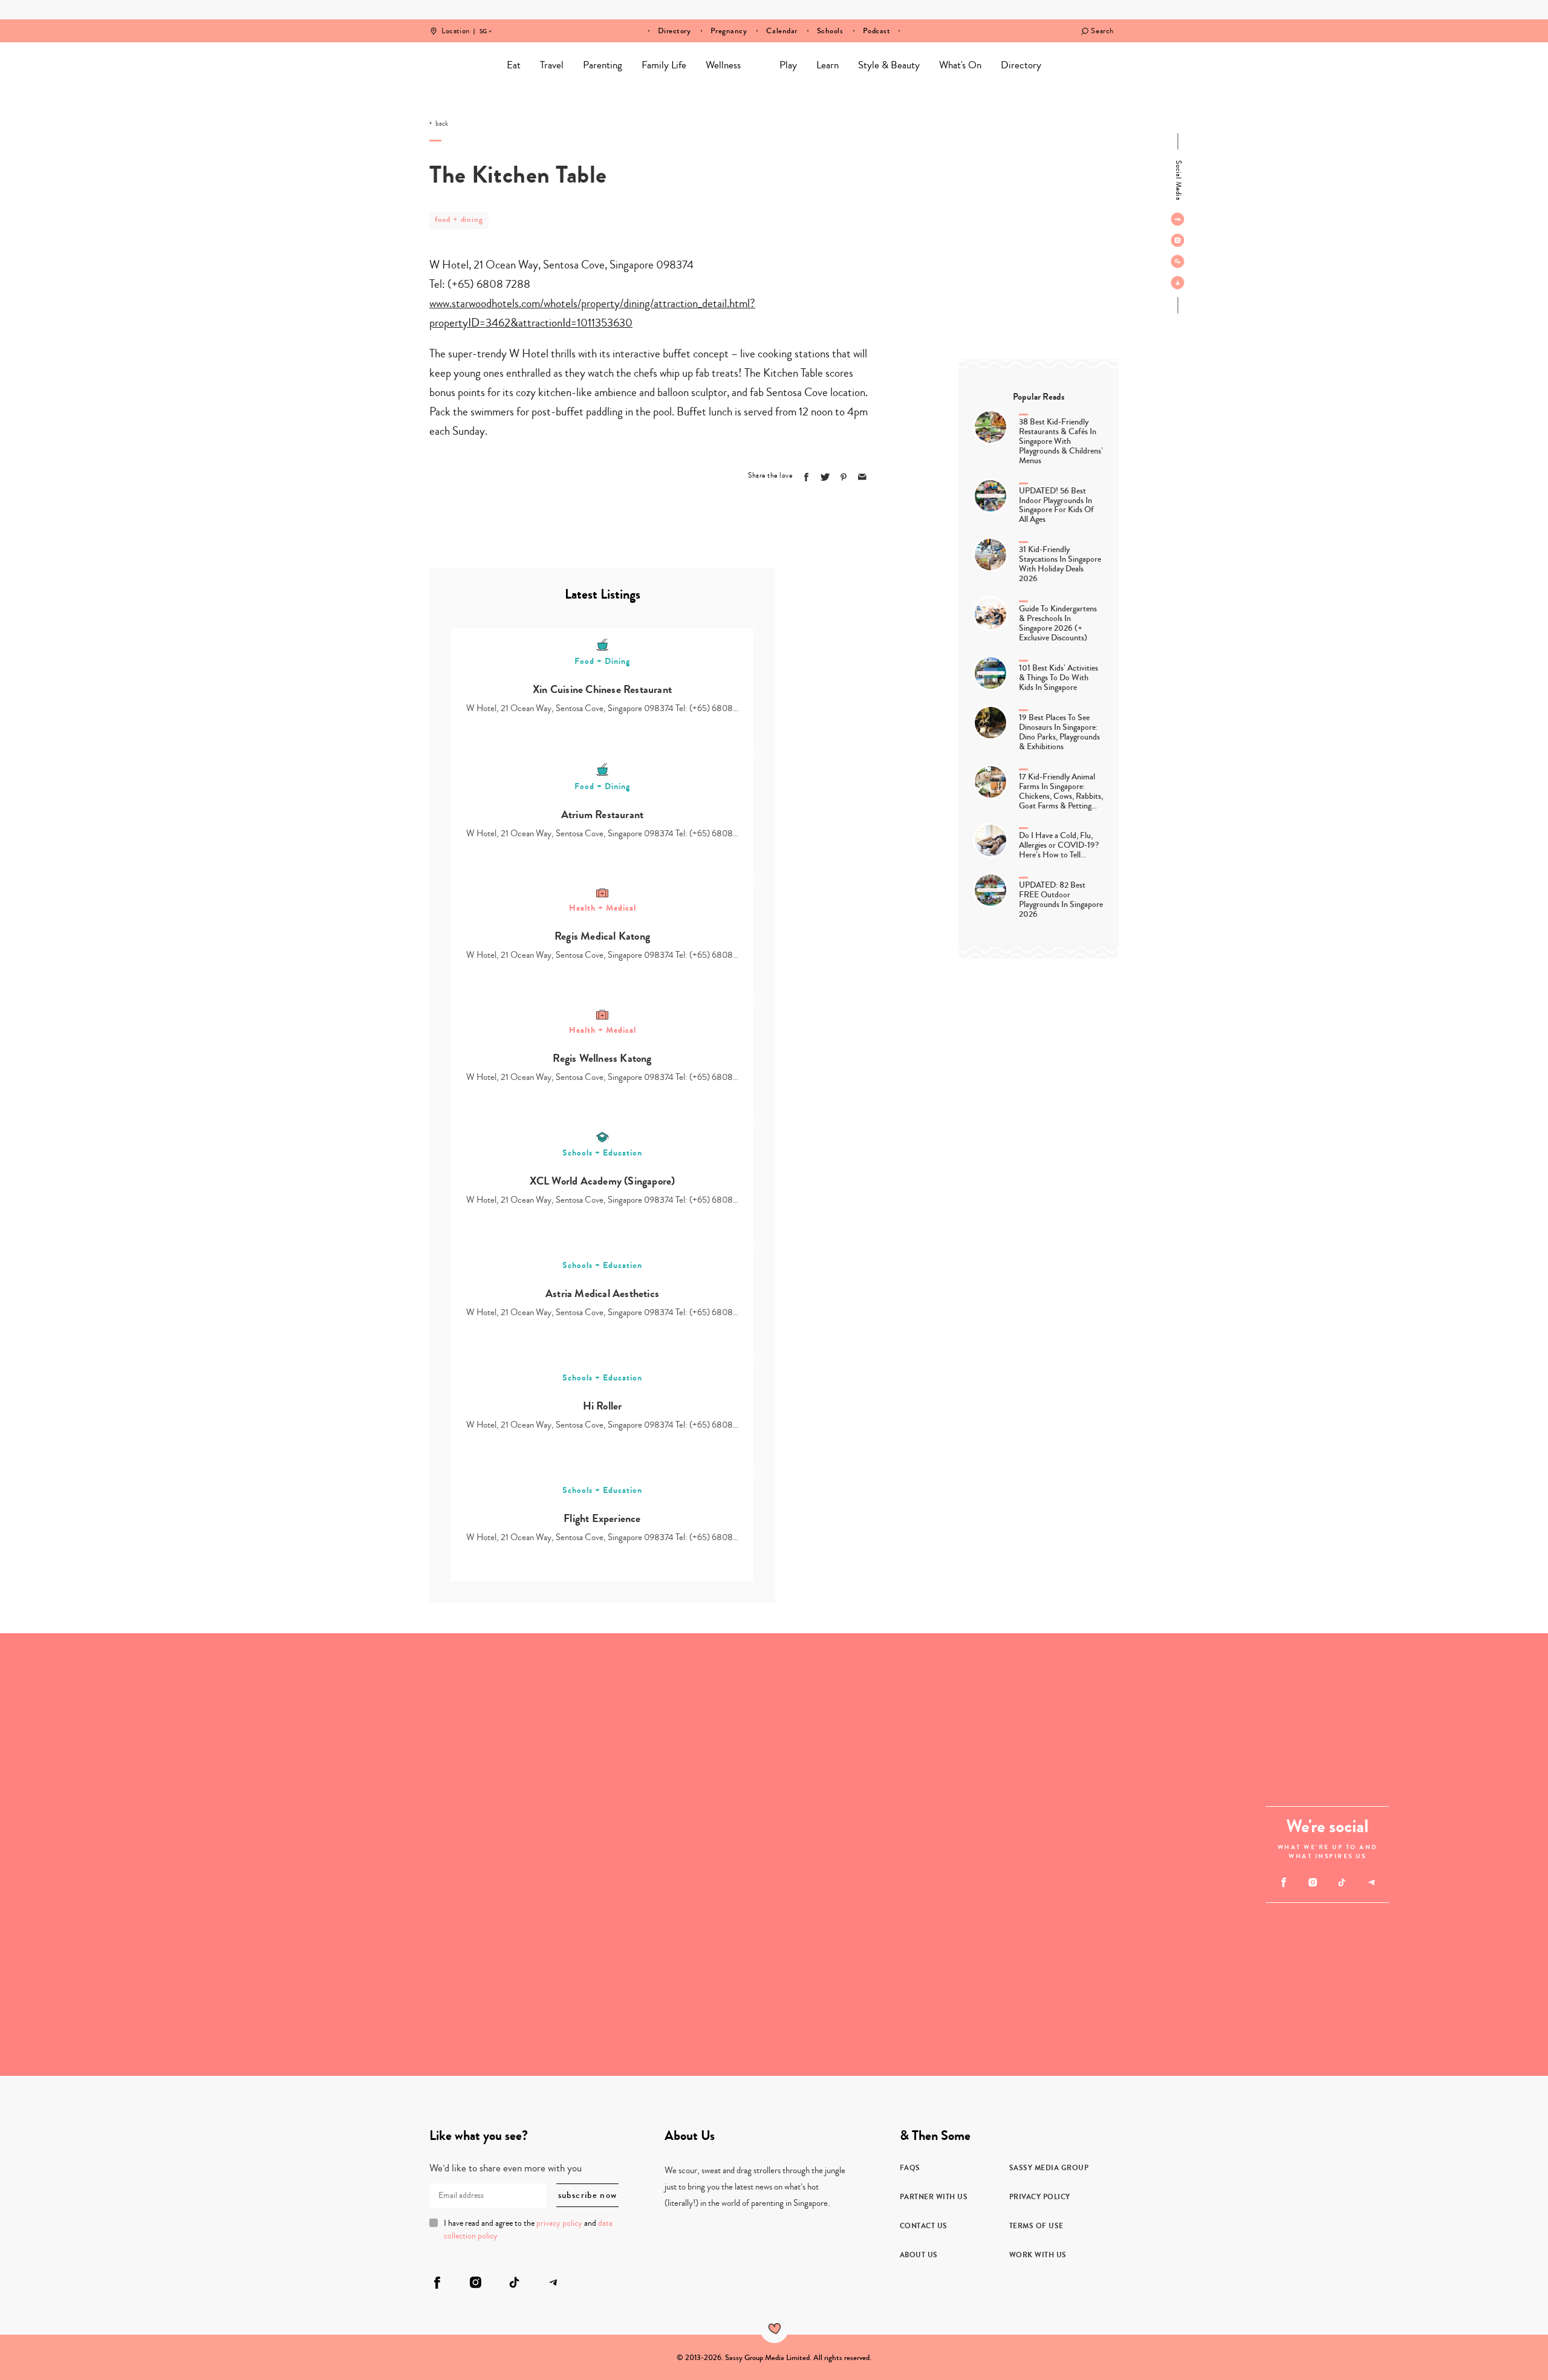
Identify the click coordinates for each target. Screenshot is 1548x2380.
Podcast (877, 31)
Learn (828, 65)
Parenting (603, 65)
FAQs (910, 2168)
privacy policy (559, 2223)
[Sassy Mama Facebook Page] (1178, 219)
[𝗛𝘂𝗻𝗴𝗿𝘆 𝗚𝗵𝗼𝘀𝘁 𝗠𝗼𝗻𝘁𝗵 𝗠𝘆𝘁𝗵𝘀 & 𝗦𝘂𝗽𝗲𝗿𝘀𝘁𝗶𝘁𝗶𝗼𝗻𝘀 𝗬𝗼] (996, 1744)
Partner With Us (934, 2197)
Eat (514, 65)
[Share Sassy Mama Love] (862, 477)
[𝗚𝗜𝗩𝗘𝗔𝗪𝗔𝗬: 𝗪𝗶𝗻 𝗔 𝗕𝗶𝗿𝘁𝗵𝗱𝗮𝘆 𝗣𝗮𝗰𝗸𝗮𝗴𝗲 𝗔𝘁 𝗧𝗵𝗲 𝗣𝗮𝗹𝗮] (332, 1744)
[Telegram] (1178, 282)
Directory (675, 31)
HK (483, 23)
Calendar (782, 31)
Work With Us (1038, 2255)
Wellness (723, 65)
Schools (830, 31)
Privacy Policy (1040, 2197)
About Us (919, 2255)
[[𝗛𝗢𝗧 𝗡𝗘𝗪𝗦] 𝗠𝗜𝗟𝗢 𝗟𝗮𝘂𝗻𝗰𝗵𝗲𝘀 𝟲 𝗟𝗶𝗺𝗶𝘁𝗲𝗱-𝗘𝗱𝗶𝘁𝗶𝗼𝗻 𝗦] (996, 1965)
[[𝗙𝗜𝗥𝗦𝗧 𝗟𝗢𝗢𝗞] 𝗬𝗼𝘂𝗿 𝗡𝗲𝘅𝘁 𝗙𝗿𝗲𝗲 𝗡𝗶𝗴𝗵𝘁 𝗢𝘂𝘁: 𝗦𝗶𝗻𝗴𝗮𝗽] (332, 1965)
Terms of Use (1036, 2226)
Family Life (664, 65)
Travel (552, 65)
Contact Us (924, 2226)
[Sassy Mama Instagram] (1178, 240)
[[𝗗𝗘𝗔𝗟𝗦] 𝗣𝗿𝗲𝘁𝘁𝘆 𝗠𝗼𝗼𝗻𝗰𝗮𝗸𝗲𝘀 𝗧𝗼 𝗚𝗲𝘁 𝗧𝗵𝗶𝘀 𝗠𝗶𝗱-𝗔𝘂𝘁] (111, 1744)
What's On (960, 65)
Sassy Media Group (1049, 2168)
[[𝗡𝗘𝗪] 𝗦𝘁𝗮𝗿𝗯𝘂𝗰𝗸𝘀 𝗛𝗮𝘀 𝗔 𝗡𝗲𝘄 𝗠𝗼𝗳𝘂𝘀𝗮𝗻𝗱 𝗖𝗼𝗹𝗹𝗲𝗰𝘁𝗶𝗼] (111, 1965)
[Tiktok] (1178, 261)
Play (788, 65)
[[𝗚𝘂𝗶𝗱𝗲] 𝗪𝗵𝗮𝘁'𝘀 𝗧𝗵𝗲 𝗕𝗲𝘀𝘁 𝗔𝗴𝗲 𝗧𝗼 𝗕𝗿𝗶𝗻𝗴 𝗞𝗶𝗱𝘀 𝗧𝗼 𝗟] (664, 1855)
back (442, 124)
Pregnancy (729, 31)
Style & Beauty (889, 65)
